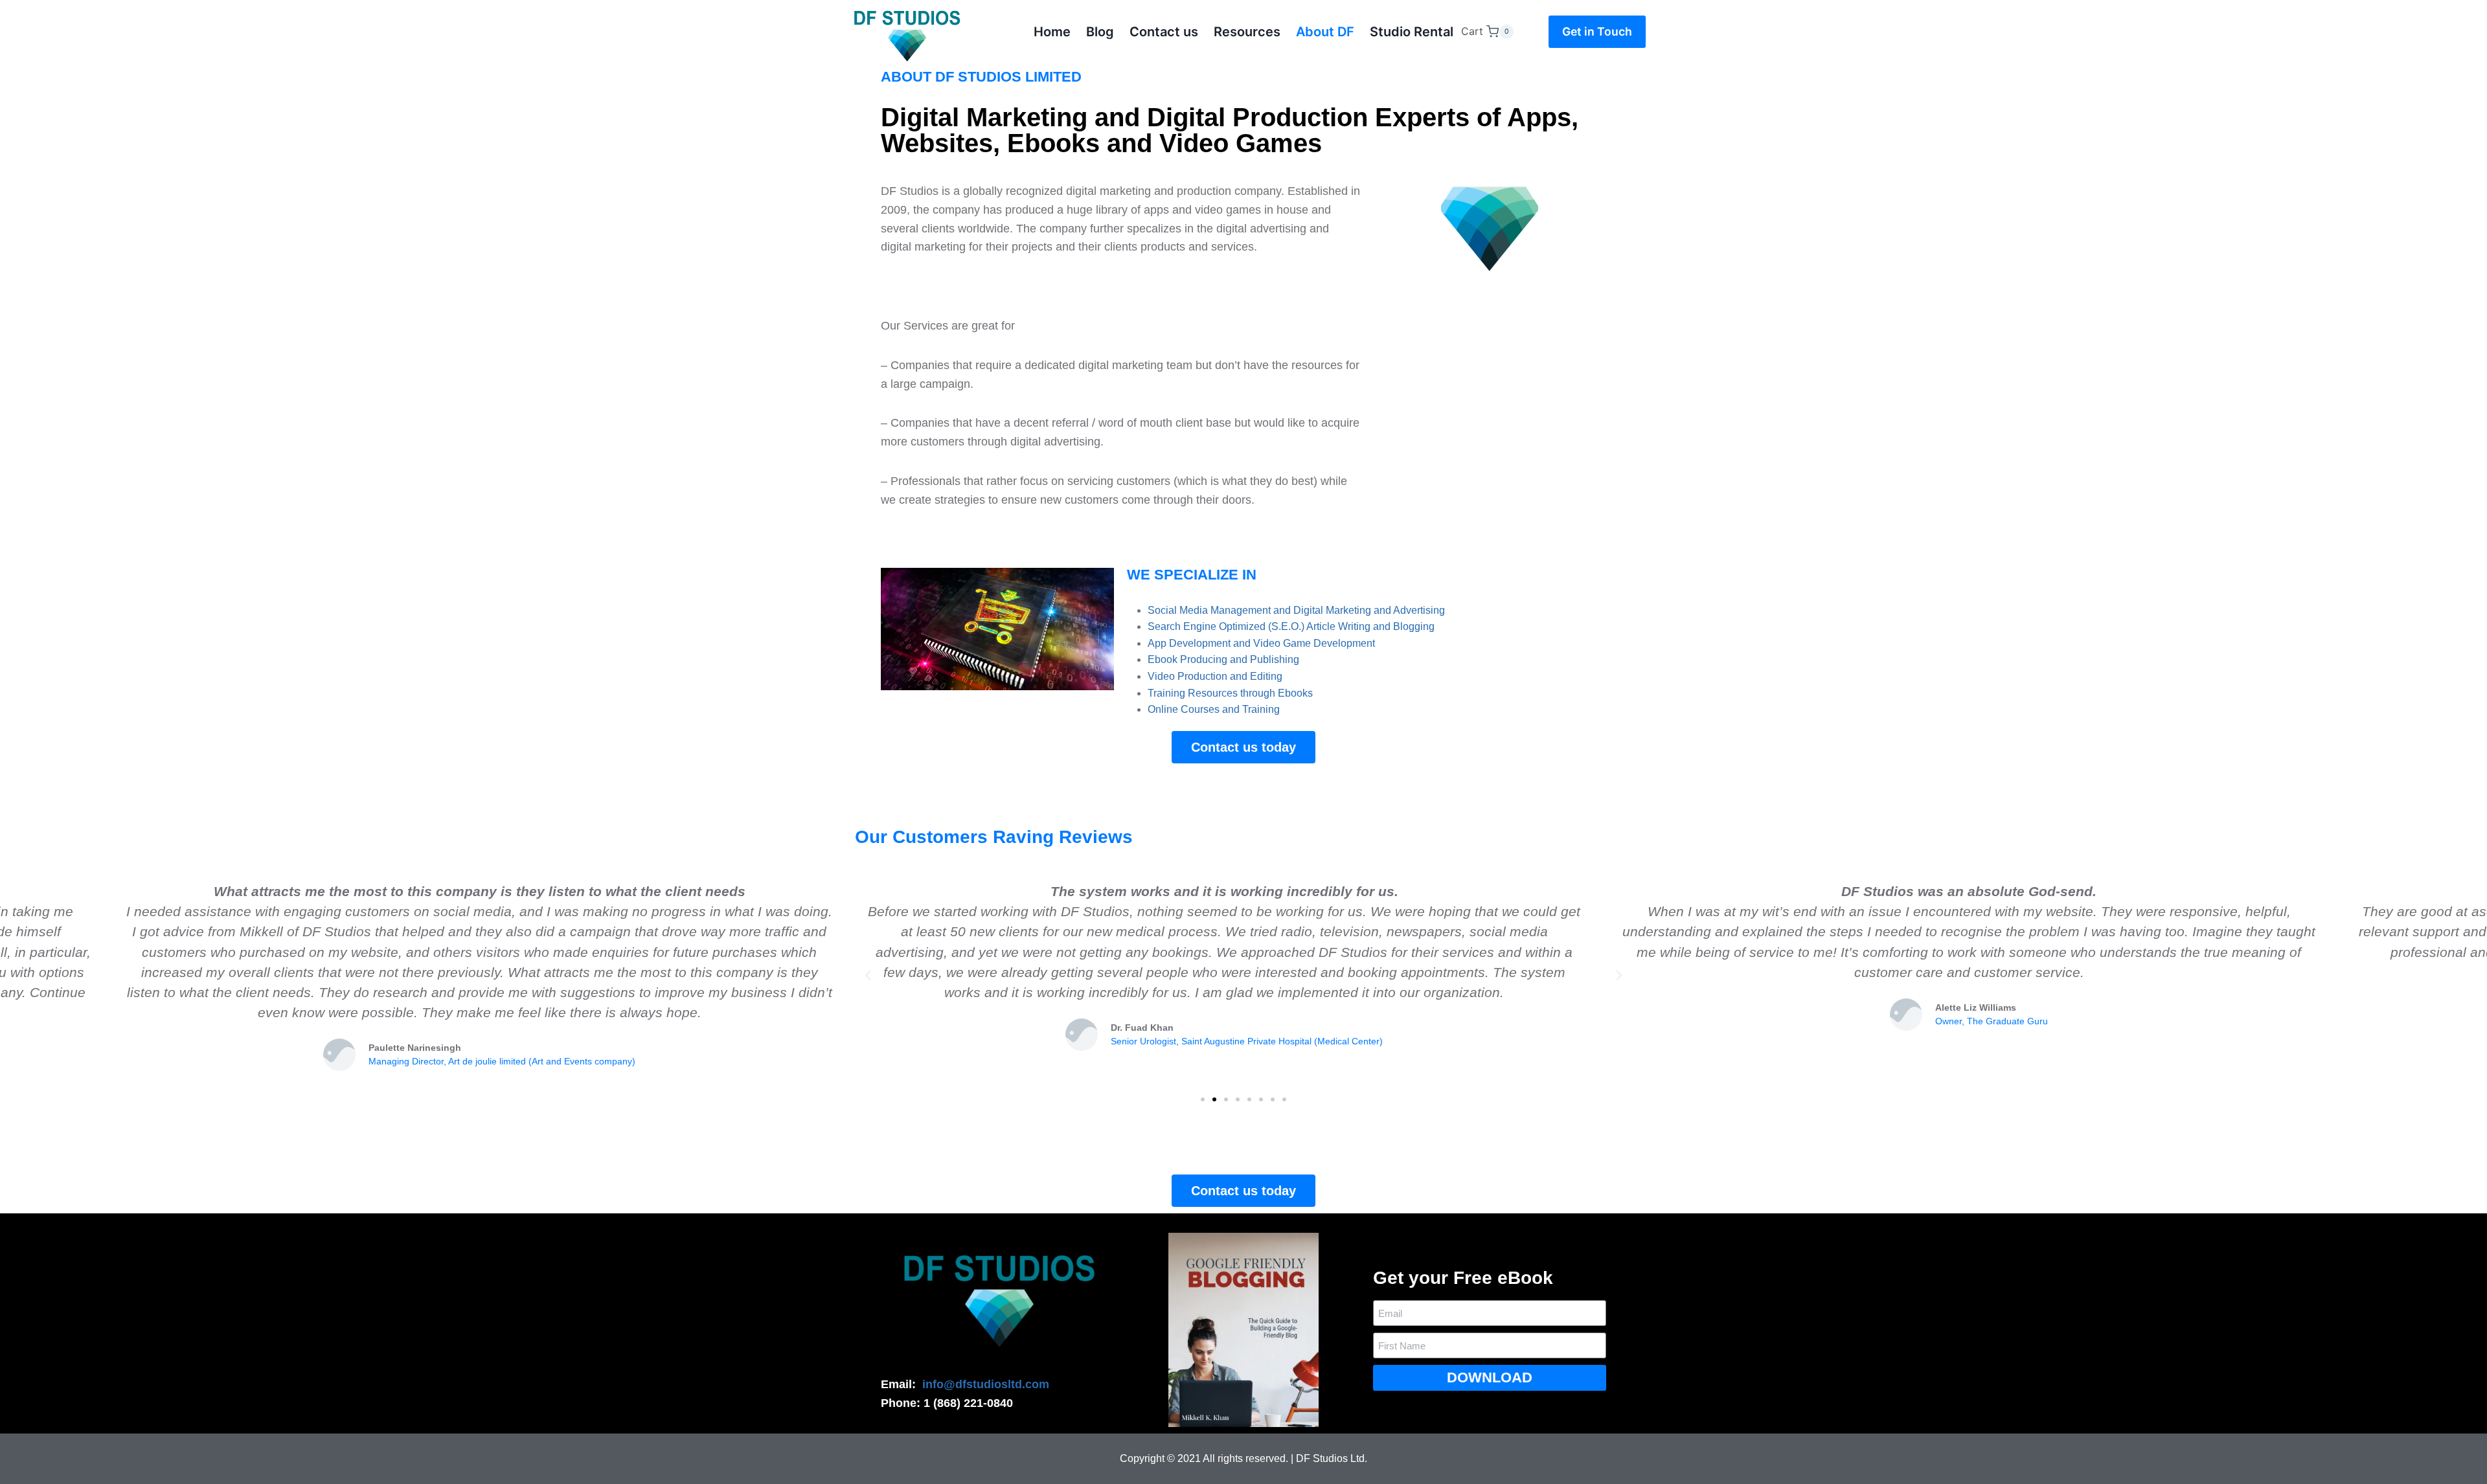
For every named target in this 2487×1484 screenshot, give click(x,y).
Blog (1100, 32)
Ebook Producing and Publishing (1223, 659)
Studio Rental (1412, 32)
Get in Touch (1597, 31)
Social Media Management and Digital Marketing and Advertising (1296, 610)
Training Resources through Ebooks (1230, 693)
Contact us (1164, 32)
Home (1052, 32)
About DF (1325, 32)
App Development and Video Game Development (1261, 643)
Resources (1247, 32)
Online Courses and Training (1214, 709)
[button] (1203, 1099)
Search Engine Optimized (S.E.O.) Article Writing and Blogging (1291, 626)
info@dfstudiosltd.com (986, 1384)
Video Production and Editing (1215, 676)
